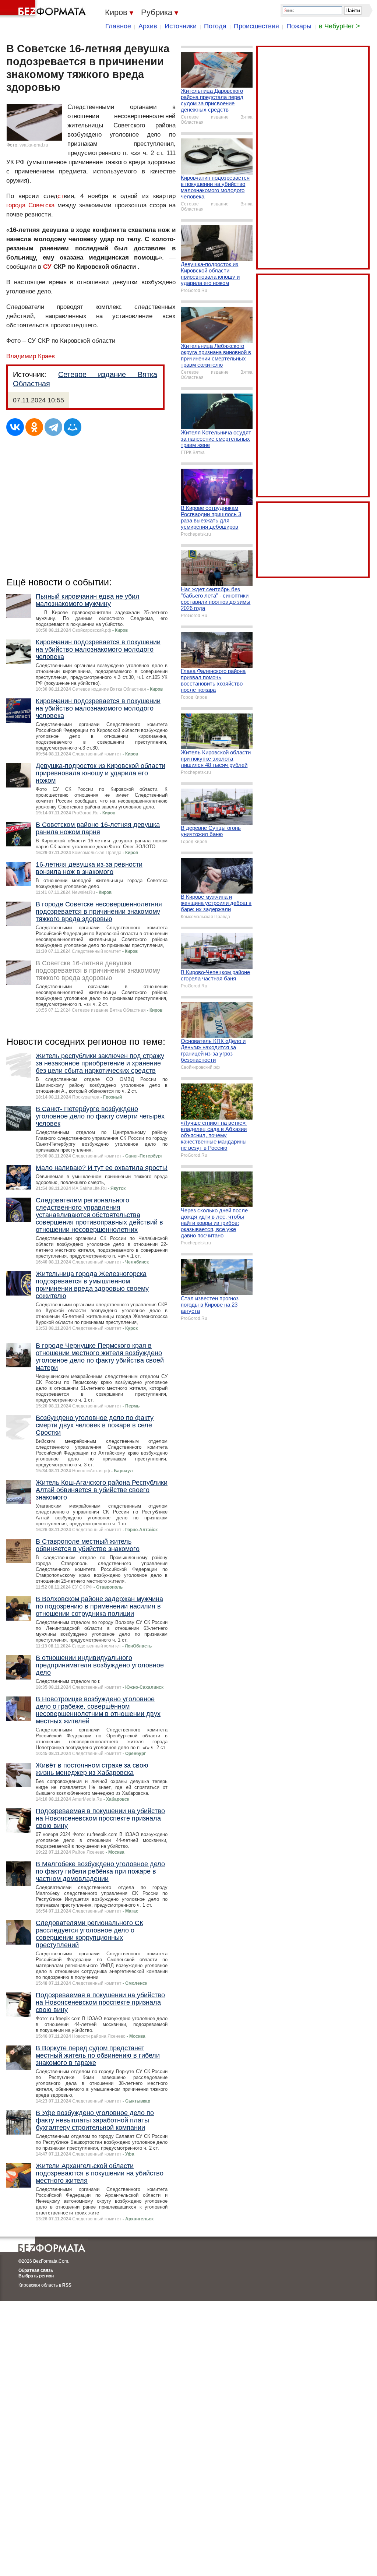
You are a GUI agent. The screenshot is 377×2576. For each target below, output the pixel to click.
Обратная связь (36, 2270)
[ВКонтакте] (15, 427)
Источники (181, 26)
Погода (215, 26)
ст (61, 196)
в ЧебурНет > (339, 26)
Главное (118, 26)
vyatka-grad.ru (34, 145)
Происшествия (256, 26)
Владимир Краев (31, 356)
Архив (148, 26)
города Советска (30, 205)
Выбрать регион (36, 2276)
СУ (47, 267)
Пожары (299, 26)
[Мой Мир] (73, 427)
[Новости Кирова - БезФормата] (44, 9)
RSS (67, 2285)
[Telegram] (53, 427)
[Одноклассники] (34, 427)
